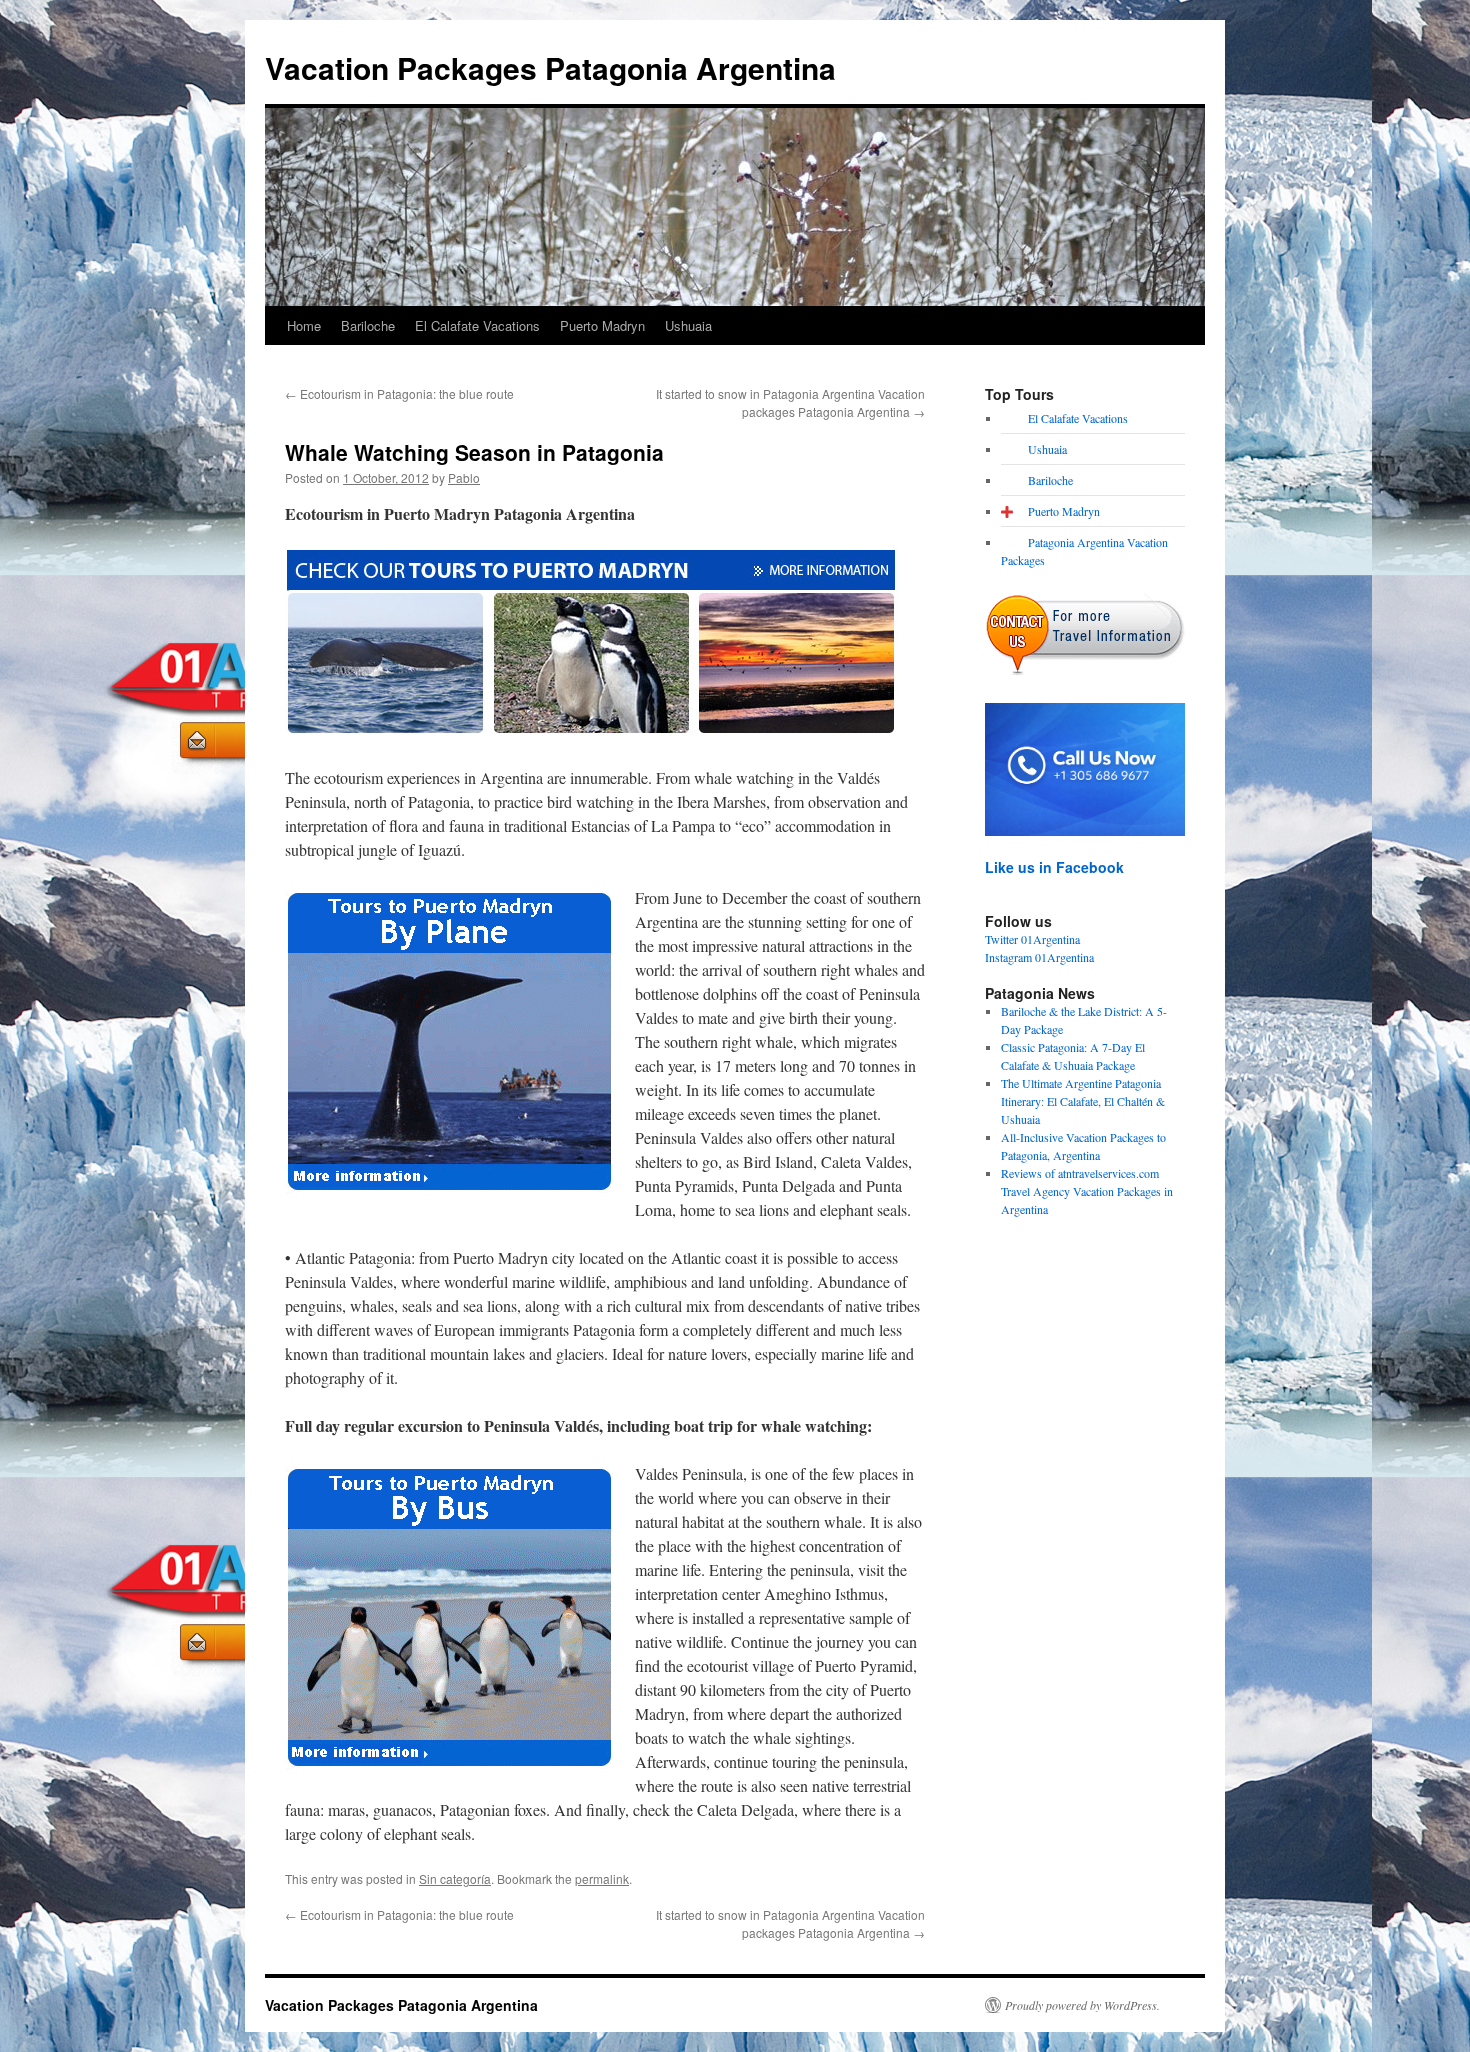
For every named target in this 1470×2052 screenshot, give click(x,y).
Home (304, 325)
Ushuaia (688, 325)
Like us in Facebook (1054, 867)
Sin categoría (455, 1878)
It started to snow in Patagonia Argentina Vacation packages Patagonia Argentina (790, 402)
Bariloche (368, 325)
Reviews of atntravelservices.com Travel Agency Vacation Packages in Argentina (1087, 1191)
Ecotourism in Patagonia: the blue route (399, 393)
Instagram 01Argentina (1039, 957)
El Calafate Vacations (477, 325)
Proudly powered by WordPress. (1082, 2005)
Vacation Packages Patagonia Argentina (550, 67)
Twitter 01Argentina (1032, 939)
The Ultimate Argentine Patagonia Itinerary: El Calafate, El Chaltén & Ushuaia (1083, 1101)
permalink (602, 1878)
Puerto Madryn (602, 325)
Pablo (464, 477)
